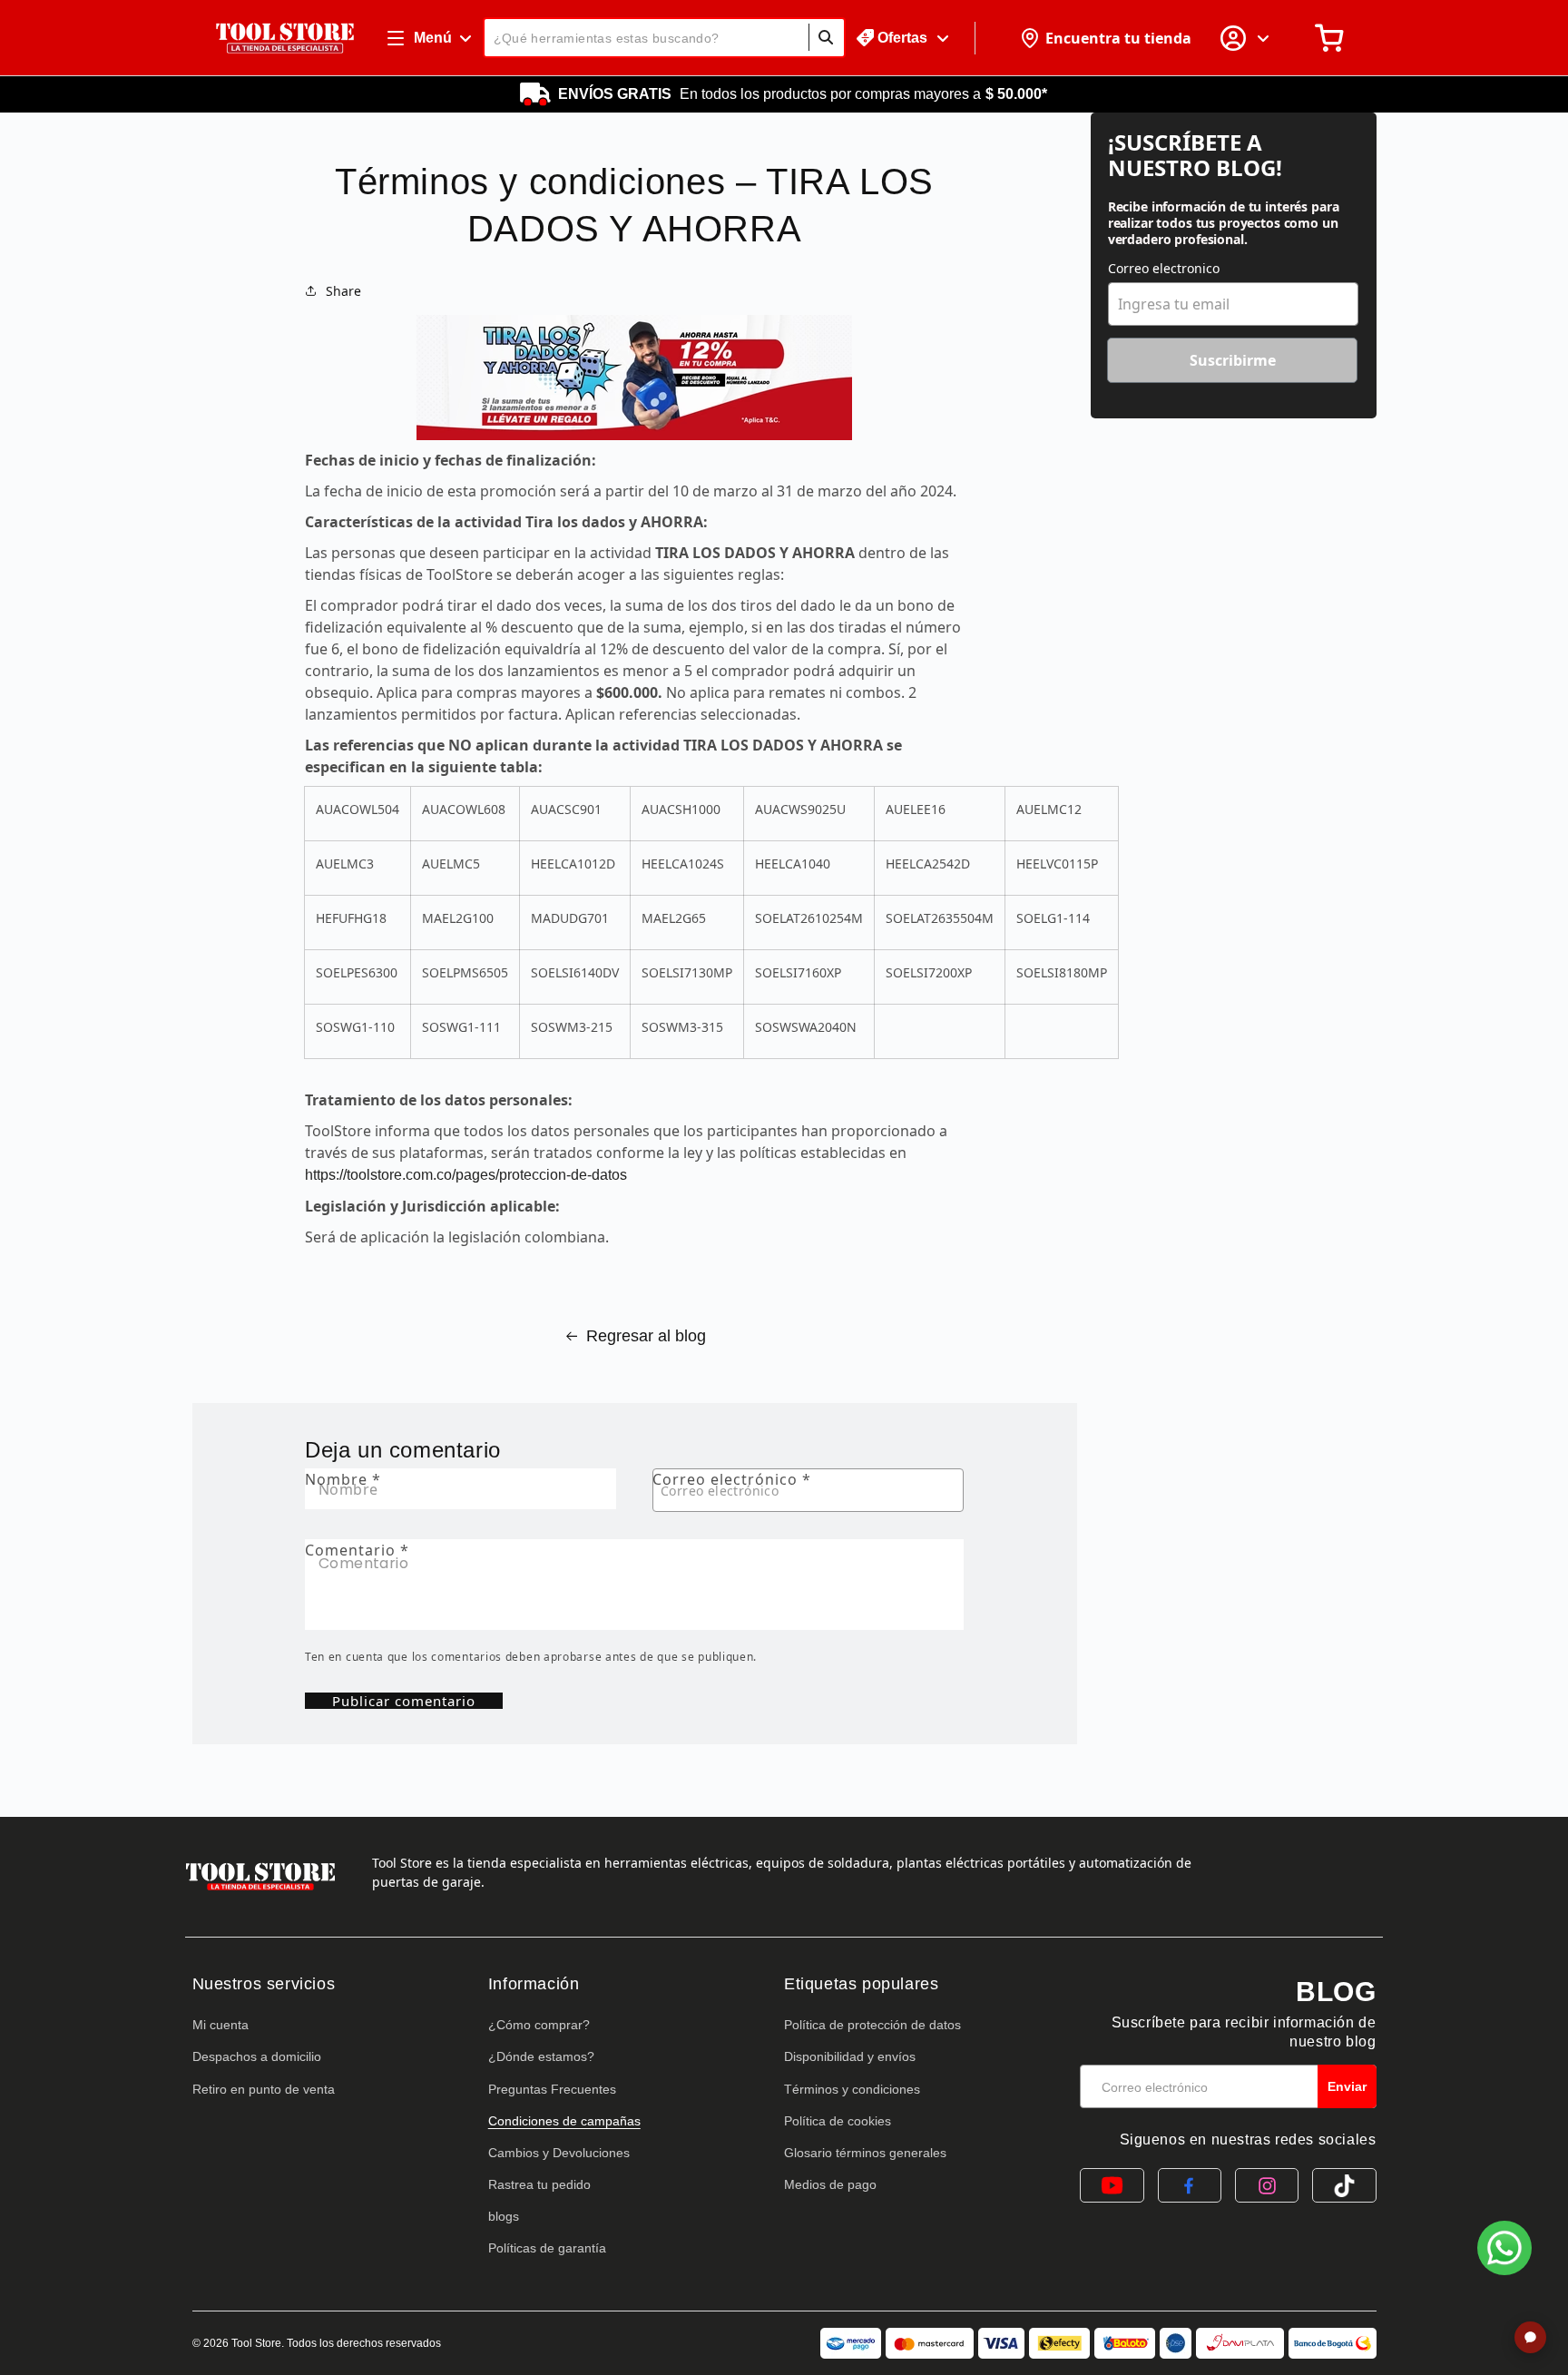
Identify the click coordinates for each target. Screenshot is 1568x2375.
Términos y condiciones (852, 2089)
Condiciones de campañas (564, 2121)
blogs (504, 2216)
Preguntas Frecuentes (552, 2089)
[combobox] (664, 38)
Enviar (1347, 2086)
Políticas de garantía (547, 2248)
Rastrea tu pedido (539, 2184)
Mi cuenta (220, 2025)
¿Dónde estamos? (541, 2056)
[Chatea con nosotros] (1504, 2248)
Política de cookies (838, 2121)
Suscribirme (1233, 360)
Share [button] (343, 291)
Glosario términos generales (865, 2153)
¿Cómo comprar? (539, 2025)
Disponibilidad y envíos (850, 2056)
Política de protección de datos (872, 2025)
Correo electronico (1164, 268)
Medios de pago (830, 2184)
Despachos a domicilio (257, 2056)
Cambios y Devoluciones (559, 2153)
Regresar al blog (646, 1336)
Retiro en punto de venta (264, 2089)
